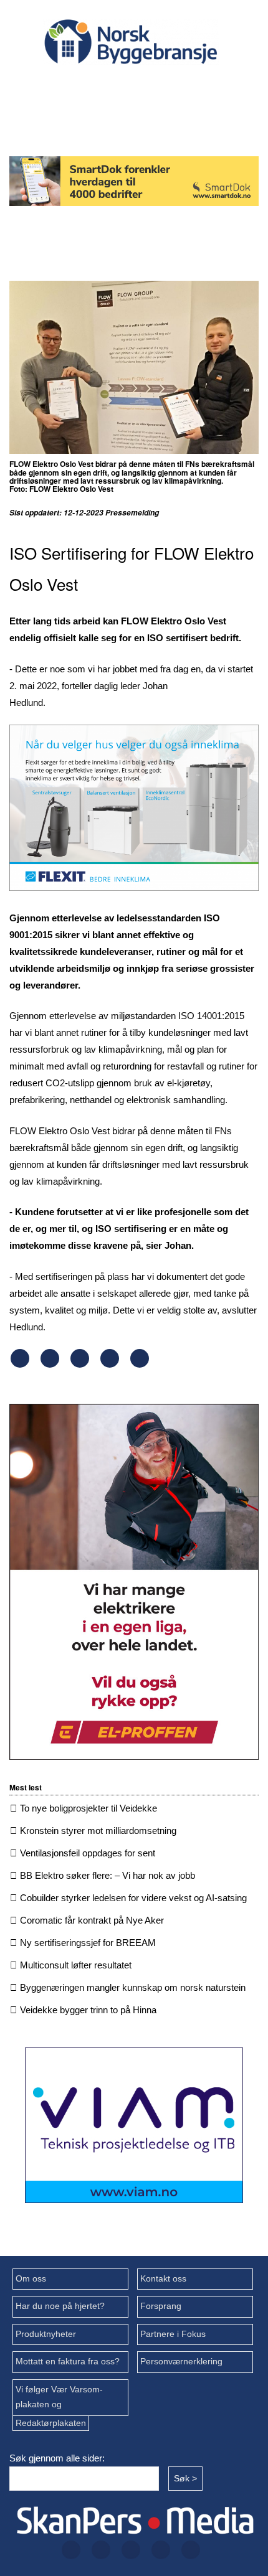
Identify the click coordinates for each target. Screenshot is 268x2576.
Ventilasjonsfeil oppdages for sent (88, 1853)
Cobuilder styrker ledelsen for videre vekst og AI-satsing (133, 1898)
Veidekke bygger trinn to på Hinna (88, 2010)
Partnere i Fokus (173, 2334)
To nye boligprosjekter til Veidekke (89, 1808)
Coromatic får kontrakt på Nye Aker (92, 1920)
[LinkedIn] (188, 88)
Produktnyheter (46, 2334)
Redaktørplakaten (51, 2423)
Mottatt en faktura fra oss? (68, 2362)
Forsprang (161, 2306)
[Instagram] (148, 88)
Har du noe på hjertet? (60, 2306)
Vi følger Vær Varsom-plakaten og (59, 2397)
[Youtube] (128, 121)
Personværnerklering (181, 2362)
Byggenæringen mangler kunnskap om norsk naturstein (133, 1987)
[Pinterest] (110, 1364)
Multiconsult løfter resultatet (76, 1965)
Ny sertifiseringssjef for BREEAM (88, 1943)
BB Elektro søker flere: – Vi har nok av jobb (108, 1875)
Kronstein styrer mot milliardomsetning (98, 1831)
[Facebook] (69, 88)
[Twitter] (108, 88)
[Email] (140, 1364)
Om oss (31, 2279)
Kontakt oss (163, 2279)
